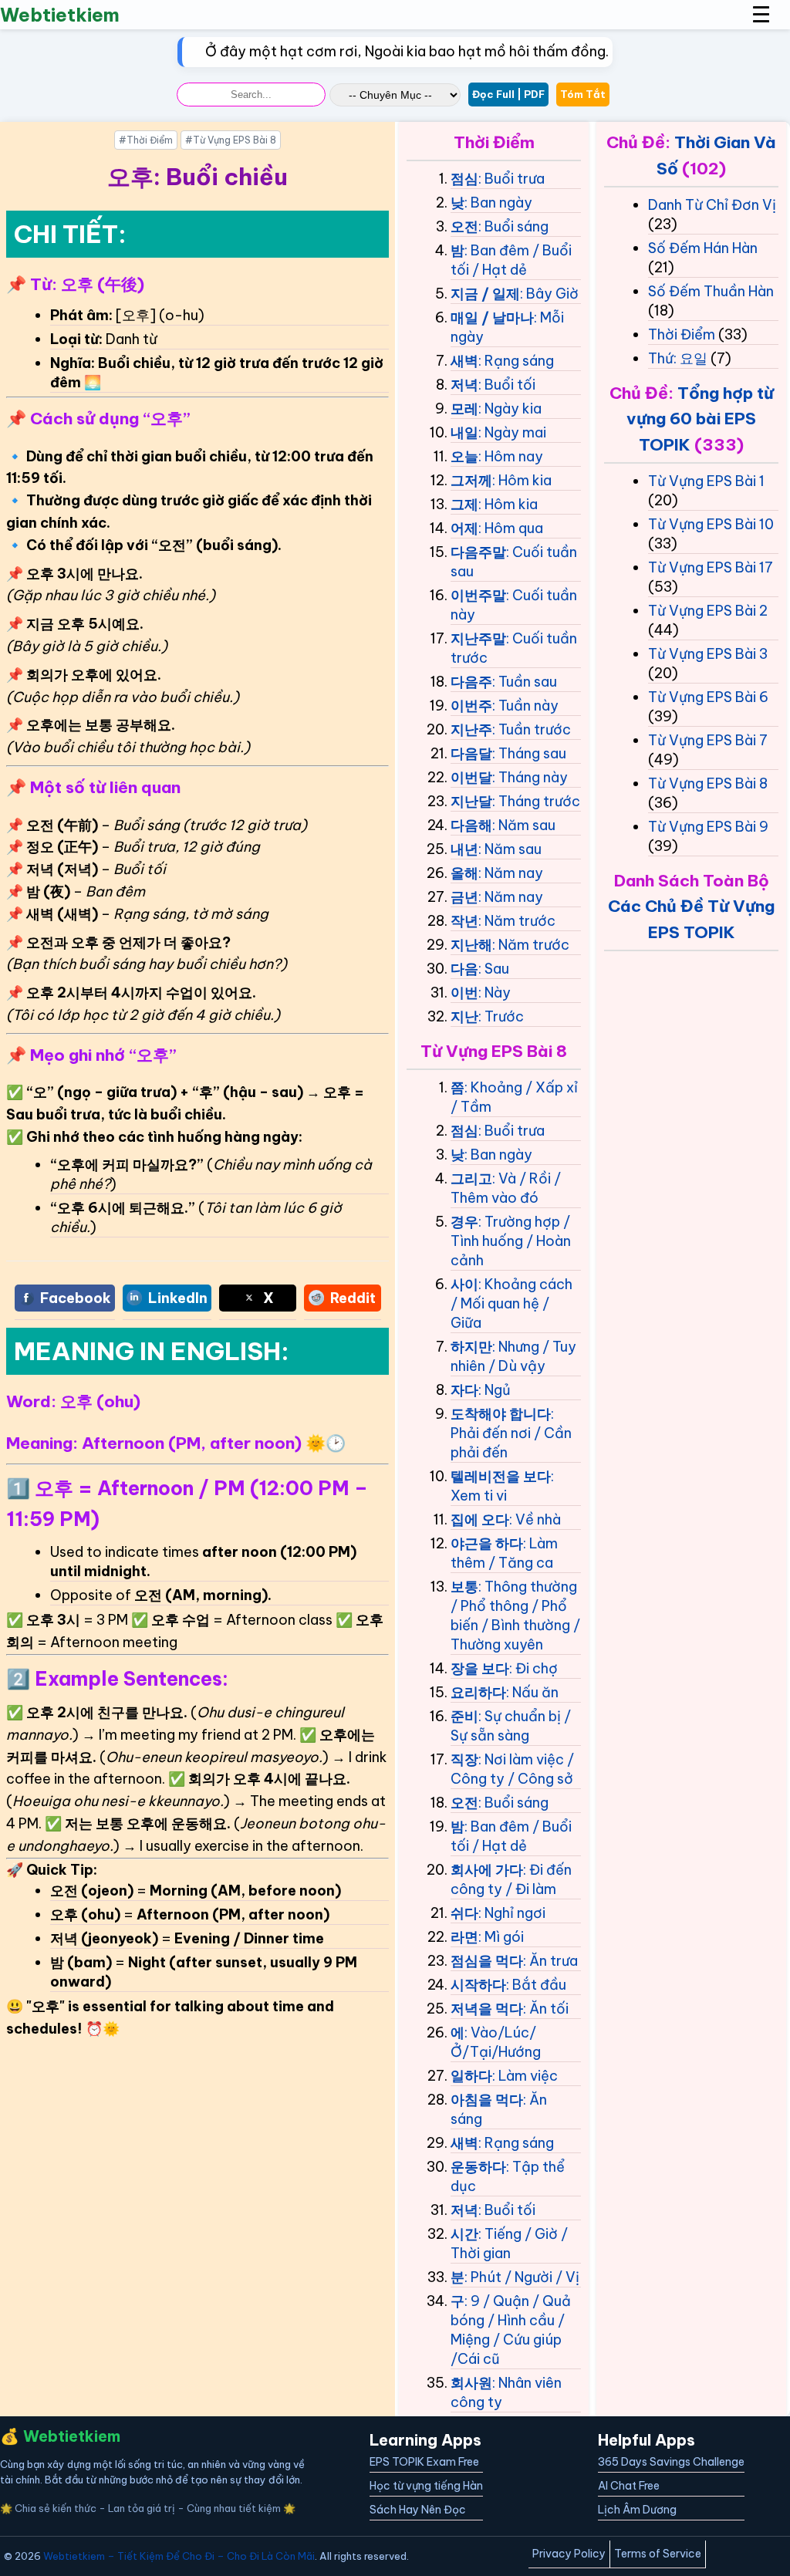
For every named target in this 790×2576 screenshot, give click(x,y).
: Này (495, 993)
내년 (464, 849)
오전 (464, 226)
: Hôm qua (511, 528)
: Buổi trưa (511, 179)
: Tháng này (530, 777)
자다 (464, 1390)
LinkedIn (178, 1298)
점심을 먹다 (487, 1961)
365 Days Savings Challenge (671, 2462)
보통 (464, 1587)
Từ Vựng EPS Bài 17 (711, 567)
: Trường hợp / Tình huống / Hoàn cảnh (511, 1241)
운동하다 (478, 2167)
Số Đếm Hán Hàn (703, 248)
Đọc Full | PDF (508, 94)
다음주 (471, 682)
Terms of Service (658, 2554)
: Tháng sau (529, 753)
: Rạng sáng (516, 361)
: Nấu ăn (532, 1692)
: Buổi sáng (513, 226)
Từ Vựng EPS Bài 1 (706, 481)
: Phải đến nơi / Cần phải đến (511, 1433)
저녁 (464, 385)
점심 (464, 179)
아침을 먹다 (487, 2100)
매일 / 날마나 (492, 317)
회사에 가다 (487, 1870)
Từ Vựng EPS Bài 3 (708, 654)
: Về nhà (535, 1519)
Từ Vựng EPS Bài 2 (708, 611)
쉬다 (464, 1913)
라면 (464, 1937)
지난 (464, 1016)
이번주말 (478, 595)
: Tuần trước (532, 729)
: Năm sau (524, 825)
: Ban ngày (498, 203)
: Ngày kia (510, 409)
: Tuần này (525, 706)
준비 (464, 1716)
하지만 (471, 1347)
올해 (464, 873)
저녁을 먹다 (487, 2009)
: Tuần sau (525, 682)
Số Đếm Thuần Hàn (711, 291)
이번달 (471, 777)
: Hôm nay (511, 456)
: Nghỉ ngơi (512, 1913)
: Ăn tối (546, 2009)
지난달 (471, 801)
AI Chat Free (629, 2486)
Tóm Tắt (583, 94)
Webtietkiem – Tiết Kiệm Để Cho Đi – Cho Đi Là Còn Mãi (179, 2556)
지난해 (471, 945)
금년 (464, 897)
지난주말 (478, 638)
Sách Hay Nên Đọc (418, 2510)
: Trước (501, 1016)
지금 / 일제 (485, 294)
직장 (464, 1759)
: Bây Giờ (549, 294)
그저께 (471, 480)
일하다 (471, 2076)
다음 (464, 969)
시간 (464, 2234)
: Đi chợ (533, 1668)
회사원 (471, 2383)
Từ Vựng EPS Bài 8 (708, 783)
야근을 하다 (487, 1543)
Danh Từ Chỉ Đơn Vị (712, 205)
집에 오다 (480, 1519)
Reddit (353, 1298)
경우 (464, 1222)
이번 (464, 993)
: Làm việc (525, 2076)
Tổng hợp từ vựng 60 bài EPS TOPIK (700, 419)
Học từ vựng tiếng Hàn (426, 2486)
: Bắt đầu (536, 1985)
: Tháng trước (536, 801)
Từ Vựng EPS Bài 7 (708, 740)
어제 (464, 528)
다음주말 (478, 552)
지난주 (471, 729)
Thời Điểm (682, 334)
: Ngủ (495, 1390)
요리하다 (478, 1692)
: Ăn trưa (550, 1961)
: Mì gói (501, 1937)
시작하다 (478, 1985)
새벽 (464, 361)
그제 (464, 504)
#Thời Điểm (146, 140)
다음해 (471, 825)
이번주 (471, 706)
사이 (464, 1284)
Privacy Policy (569, 2554)
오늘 (464, 456)
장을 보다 (480, 1668)
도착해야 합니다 (501, 1414)
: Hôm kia (522, 480)
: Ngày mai (512, 432)
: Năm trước (517, 921)
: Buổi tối (507, 385)
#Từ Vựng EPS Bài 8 (231, 140)
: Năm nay (511, 873)
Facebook (76, 1298)
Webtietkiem (60, 15)
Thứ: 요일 (678, 358)
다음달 (471, 753)
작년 (464, 921)
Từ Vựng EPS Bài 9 (708, 827)
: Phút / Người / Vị (522, 2277)
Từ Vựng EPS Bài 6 (708, 697)
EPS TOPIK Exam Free (424, 2462)
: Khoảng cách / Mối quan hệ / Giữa (511, 1303)
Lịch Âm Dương (637, 2510)
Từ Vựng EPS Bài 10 (711, 524)
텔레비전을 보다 (501, 1476)
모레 (464, 409)
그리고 (471, 1178)
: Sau (494, 969)
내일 (464, 432)
